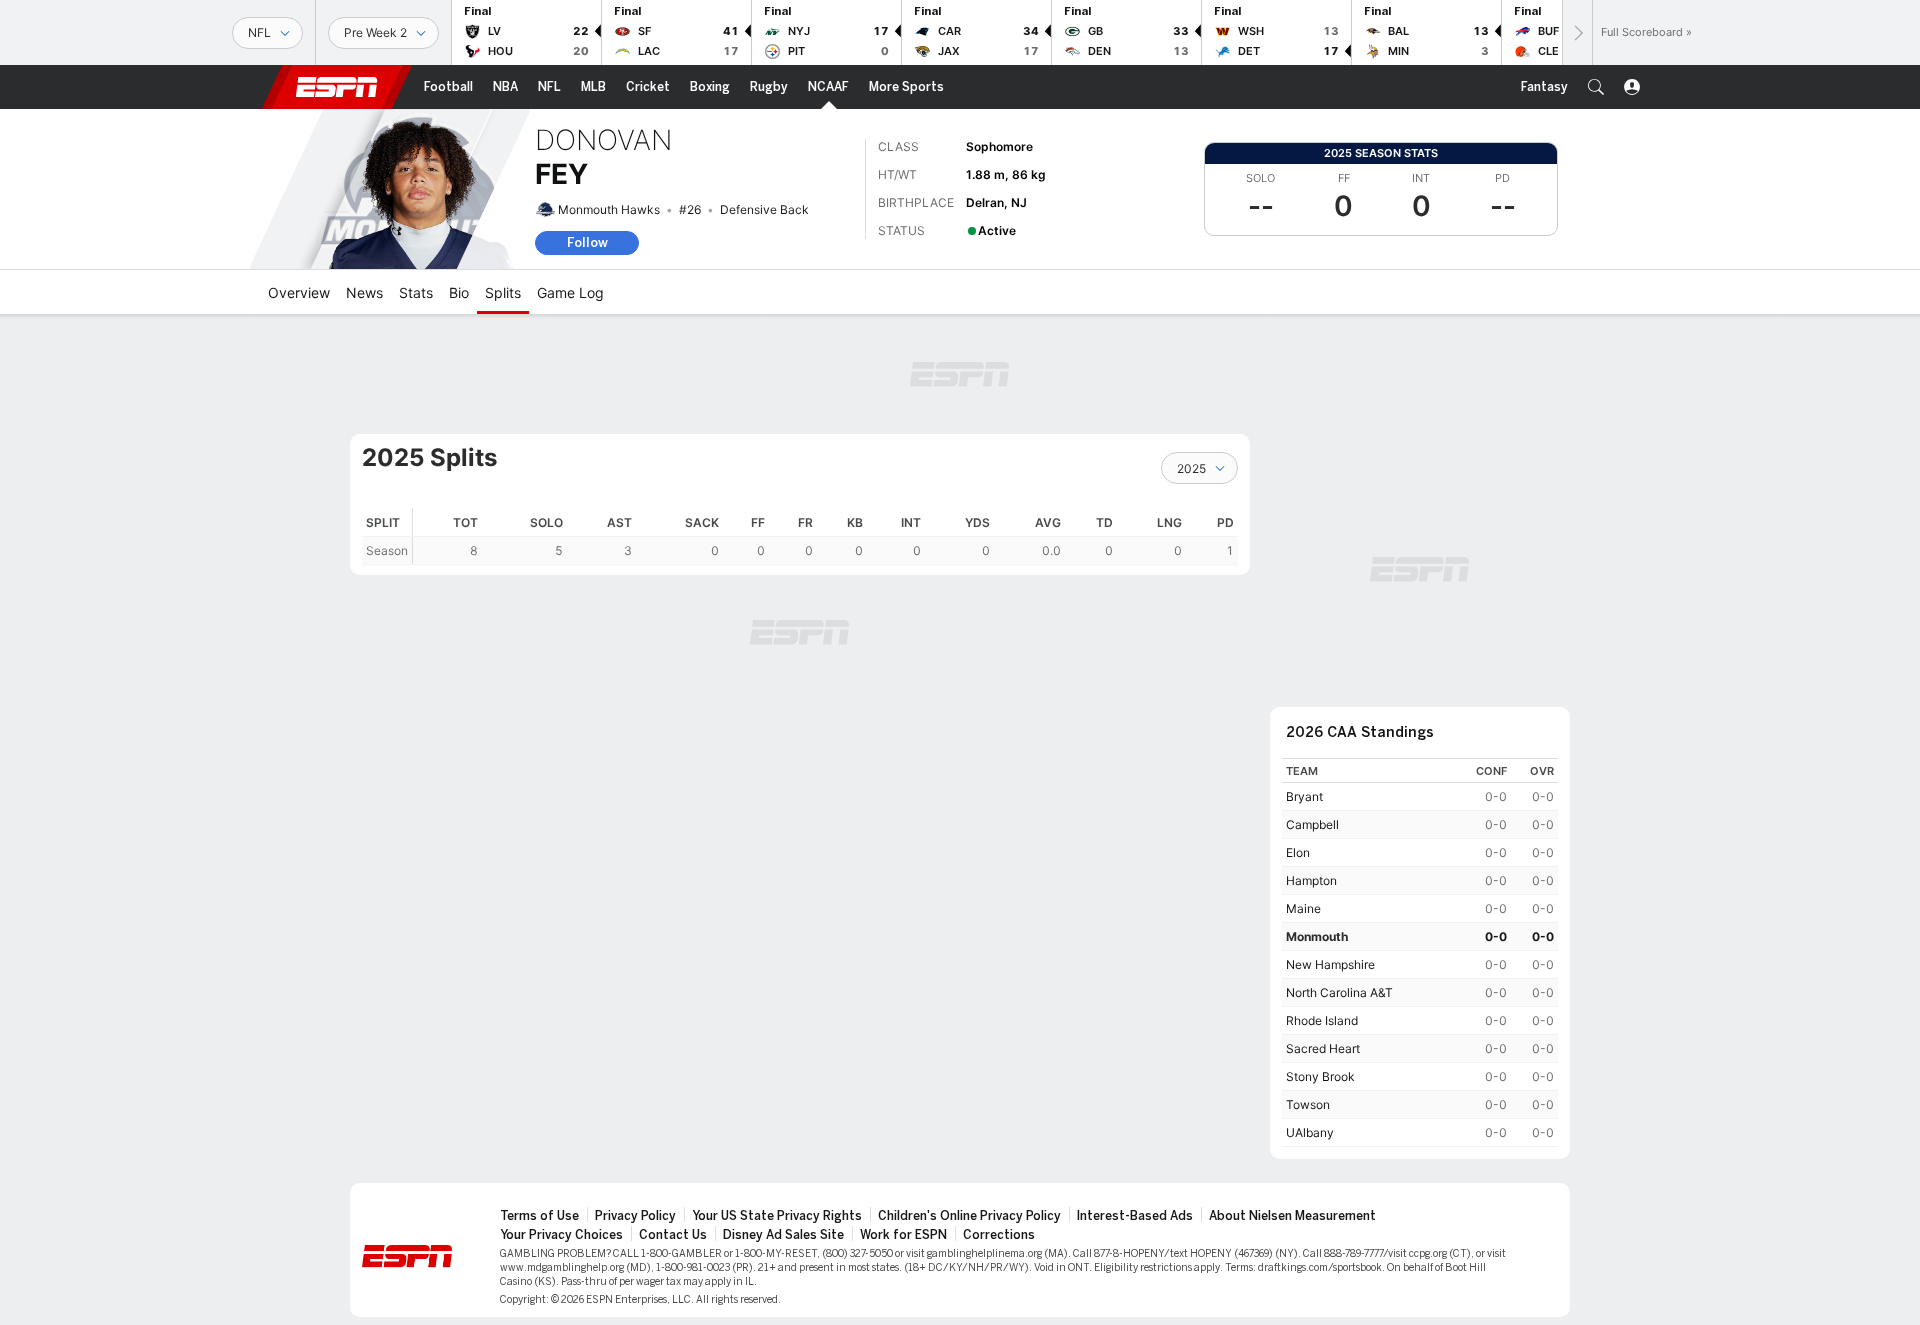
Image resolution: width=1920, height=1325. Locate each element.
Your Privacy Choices (561, 1235)
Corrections (999, 1235)
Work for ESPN (903, 1235)
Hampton (1311, 880)
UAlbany (1310, 1132)
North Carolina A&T (1339, 992)
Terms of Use (539, 1216)
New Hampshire (1330, 964)
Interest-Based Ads (1135, 1216)
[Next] (1577, 32)
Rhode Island (1322, 1020)
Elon (1298, 852)
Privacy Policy (635, 1216)
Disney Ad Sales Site (783, 1235)
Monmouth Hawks (609, 209)
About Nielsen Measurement (1292, 1216)
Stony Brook (1320, 1076)
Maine (1303, 908)
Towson (1308, 1104)
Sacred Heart (1323, 1048)
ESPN (337, 87)
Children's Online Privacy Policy (969, 1216)
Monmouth (1317, 936)
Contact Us (673, 1235)
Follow (587, 242)
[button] (1596, 87)
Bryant (1304, 796)
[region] (825, 536)
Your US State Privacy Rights (777, 1216)
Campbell (1312, 824)
